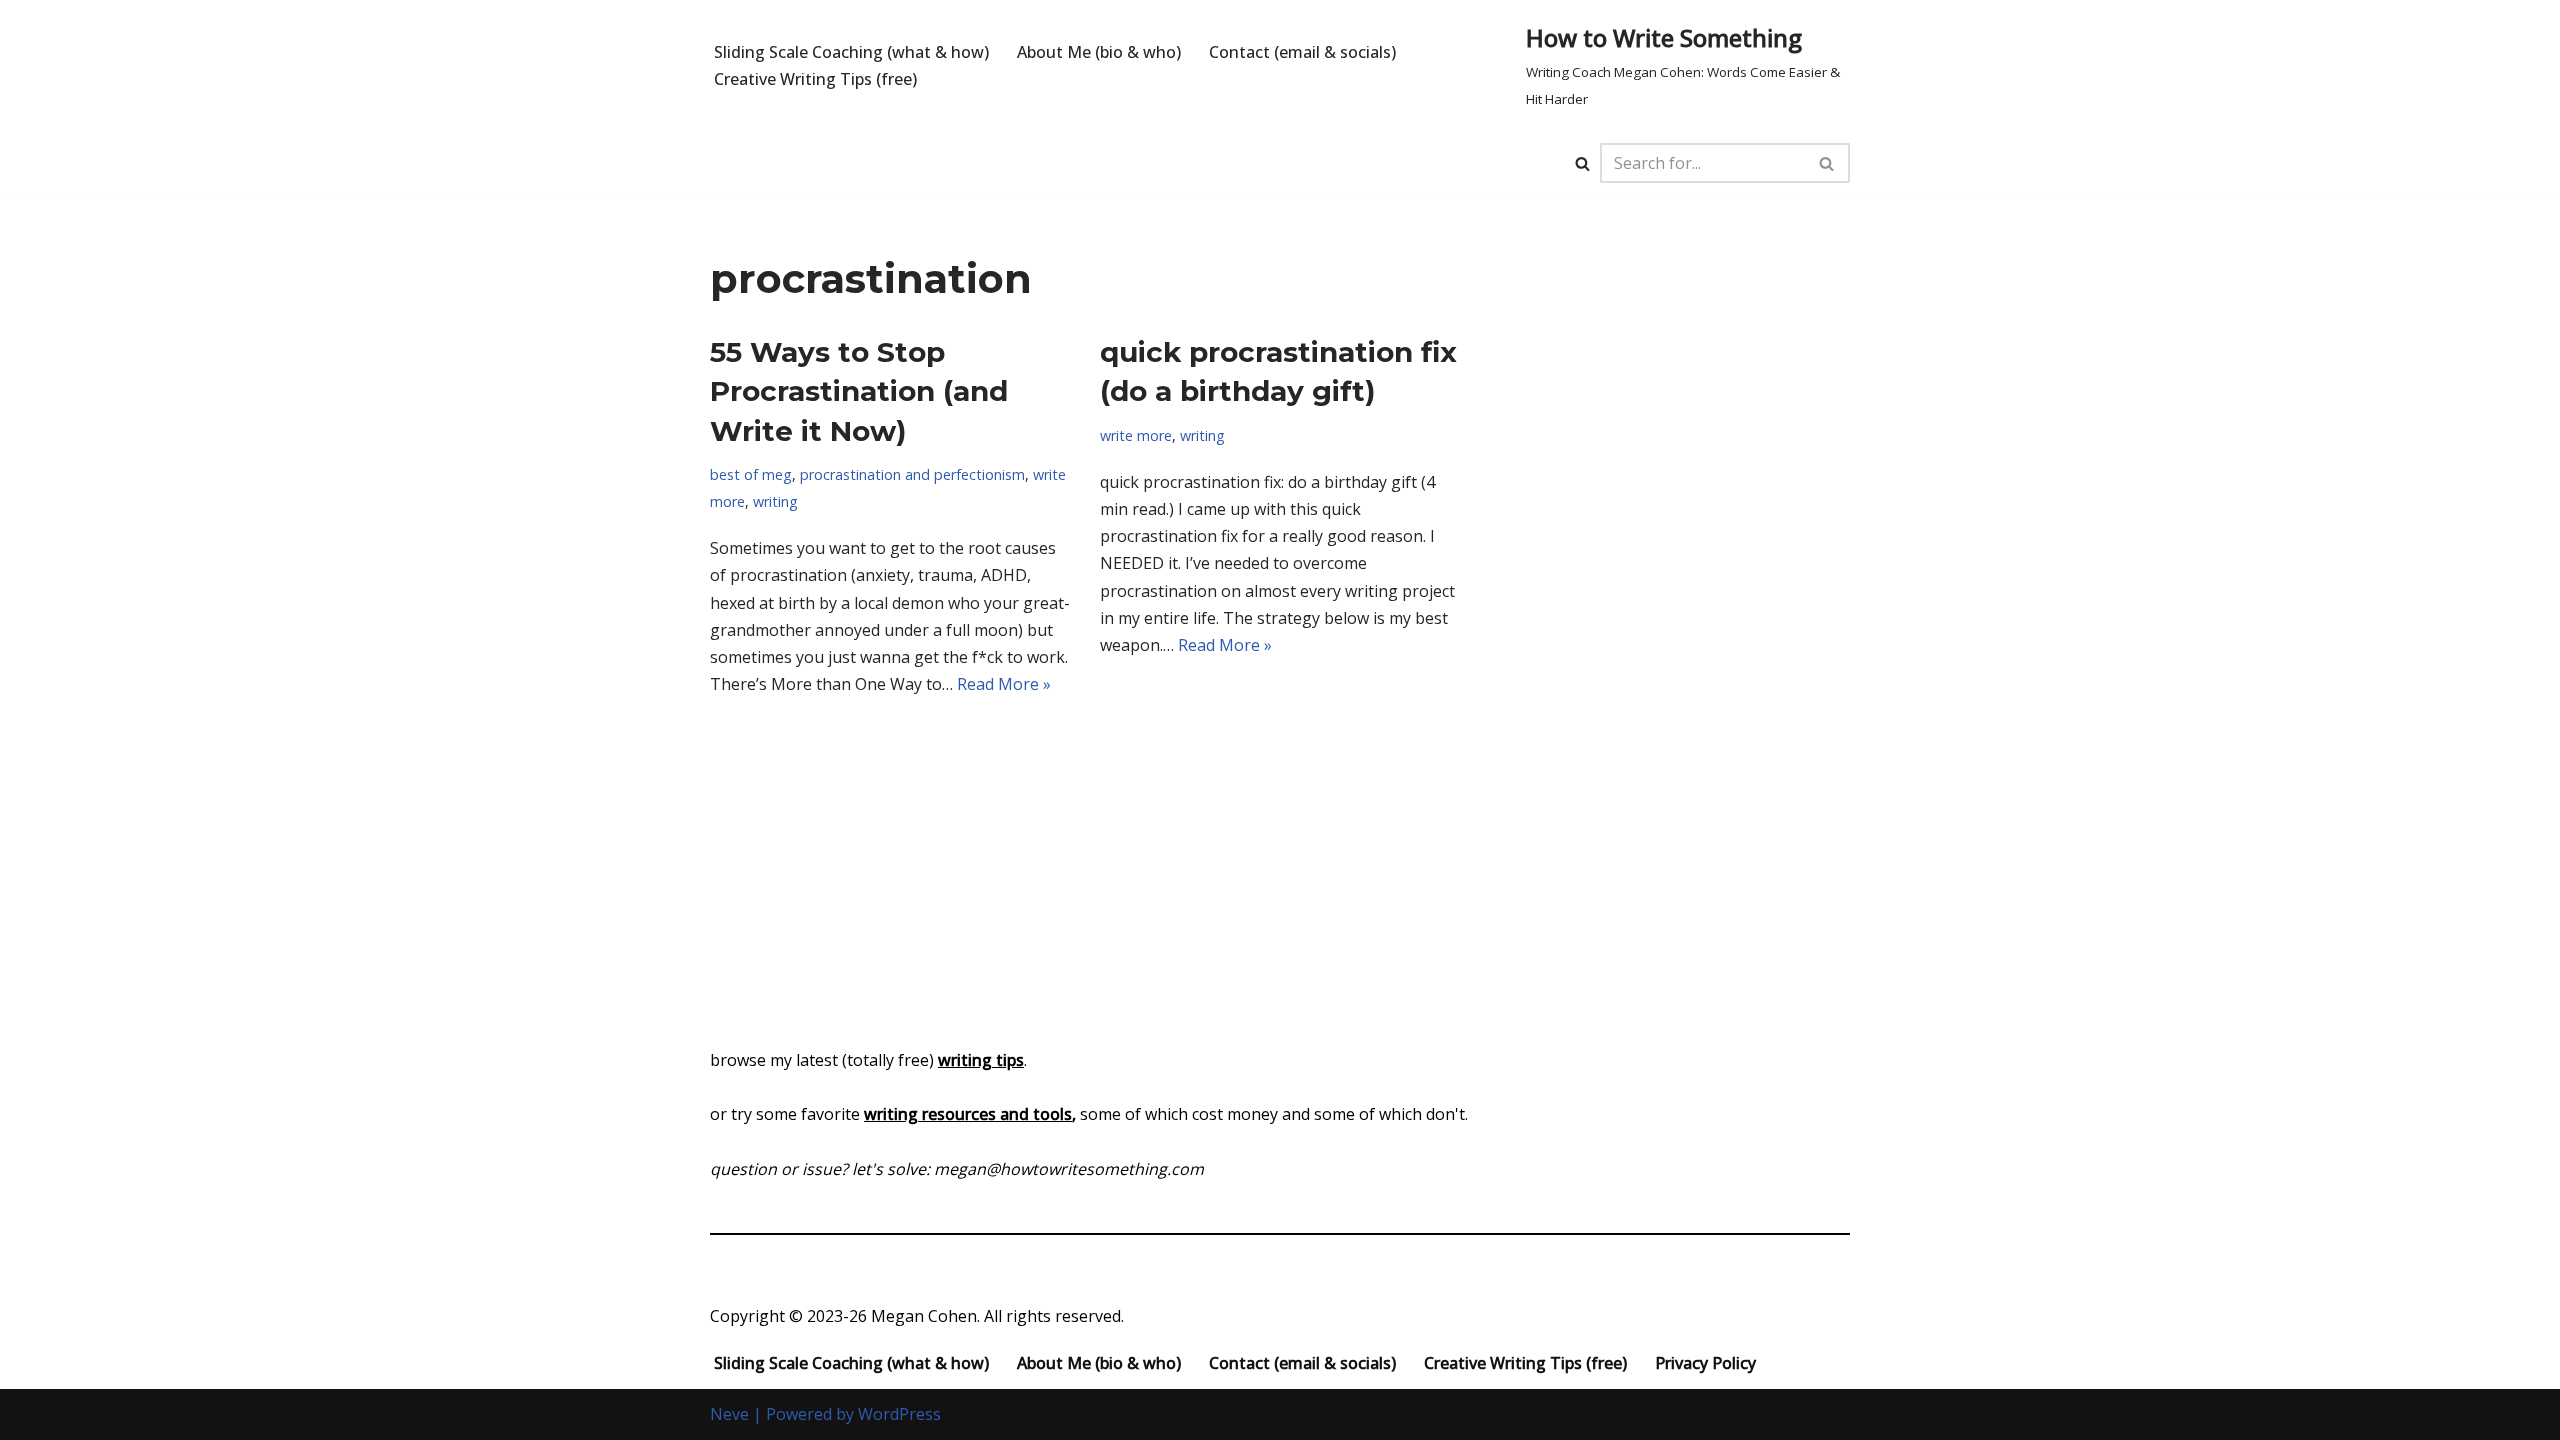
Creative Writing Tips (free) (815, 79)
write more (1136, 435)
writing (775, 501)
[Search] (1582, 163)
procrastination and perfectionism (912, 474)
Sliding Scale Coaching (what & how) (851, 52)
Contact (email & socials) (1302, 52)
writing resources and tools (968, 1114)
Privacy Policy (1705, 1363)
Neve (729, 1414)
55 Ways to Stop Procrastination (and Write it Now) (859, 391)
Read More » (1004, 684)
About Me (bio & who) (1099, 52)
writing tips (981, 1060)
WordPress (899, 1414)
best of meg (751, 474)
